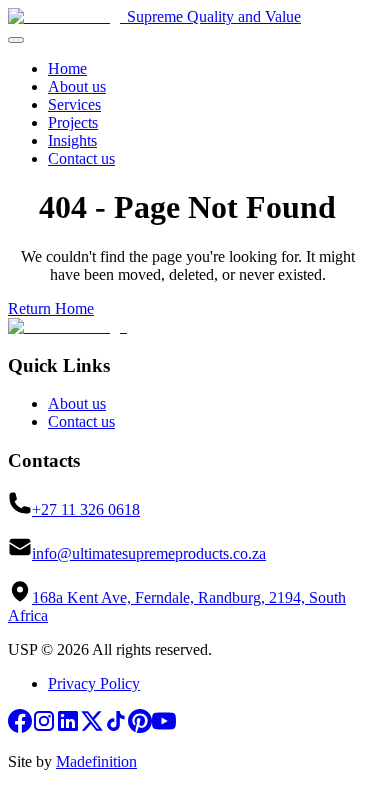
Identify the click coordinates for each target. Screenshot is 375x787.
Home (67, 68)
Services (74, 104)
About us (77, 86)
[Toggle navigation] (16, 40)
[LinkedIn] (68, 727)
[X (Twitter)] (92, 727)
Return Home (51, 308)
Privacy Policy (94, 683)
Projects (73, 122)
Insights (72, 140)
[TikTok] (116, 727)
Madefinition (96, 761)
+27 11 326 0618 (86, 509)
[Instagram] (44, 727)
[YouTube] (164, 727)
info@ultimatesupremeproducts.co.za (149, 553)
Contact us (81, 158)
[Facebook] (20, 727)
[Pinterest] (140, 727)
